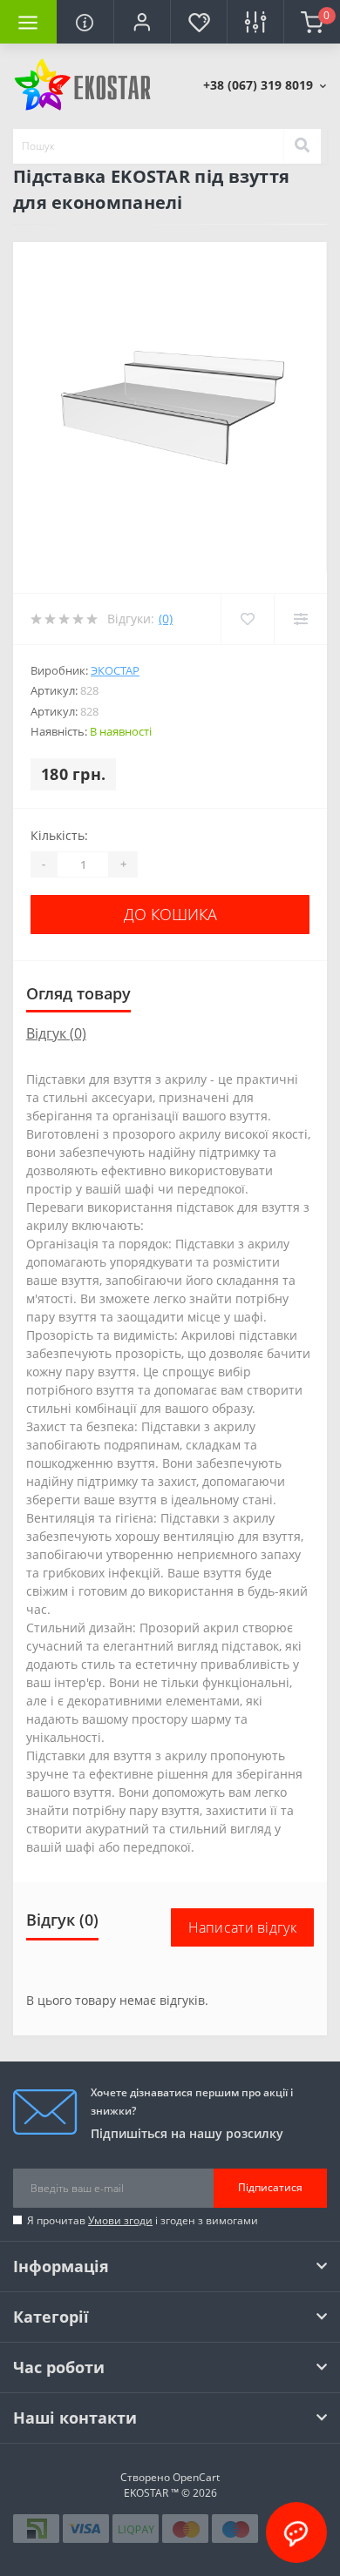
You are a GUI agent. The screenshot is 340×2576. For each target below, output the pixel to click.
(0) (166, 619)
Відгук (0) (56, 1033)
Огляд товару (78, 993)
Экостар (115, 670)
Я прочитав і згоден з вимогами (143, 2220)
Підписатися (270, 2187)
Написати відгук (243, 1927)
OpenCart (196, 2477)
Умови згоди (120, 2220)
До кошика (170, 914)
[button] (142, 22)
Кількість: (59, 835)
